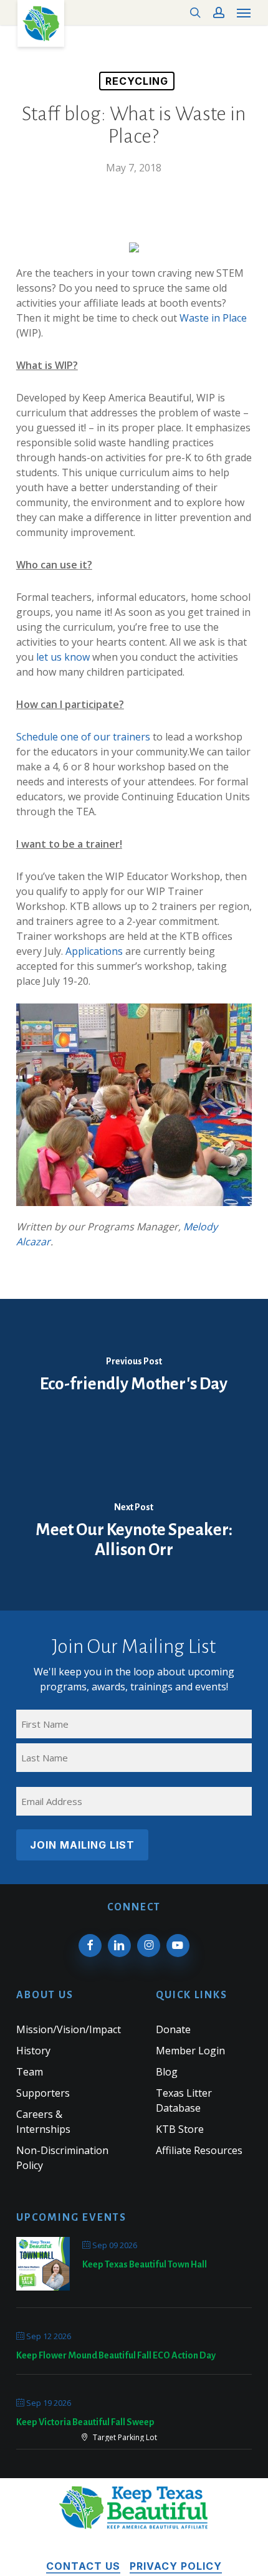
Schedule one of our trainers (83, 737)
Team (30, 2072)
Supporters (43, 2093)
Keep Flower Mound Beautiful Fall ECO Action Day (116, 2355)
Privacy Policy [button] (176, 2566)
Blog (167, 2072)
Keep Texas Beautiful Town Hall (145, 2264)
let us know (63, 657)
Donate (173, 2029)
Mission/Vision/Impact (69, 2029)
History (33, 2051)
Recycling (137, 81)
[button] (244, 12)
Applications (94, 951)
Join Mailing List (82, 1845)
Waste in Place (213, 318)
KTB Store (180, 2129)
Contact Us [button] (83, 2566)
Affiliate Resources (199, 2150)
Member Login (190, 2051)
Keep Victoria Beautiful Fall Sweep (85, 2422)
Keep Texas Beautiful (41, 23)
